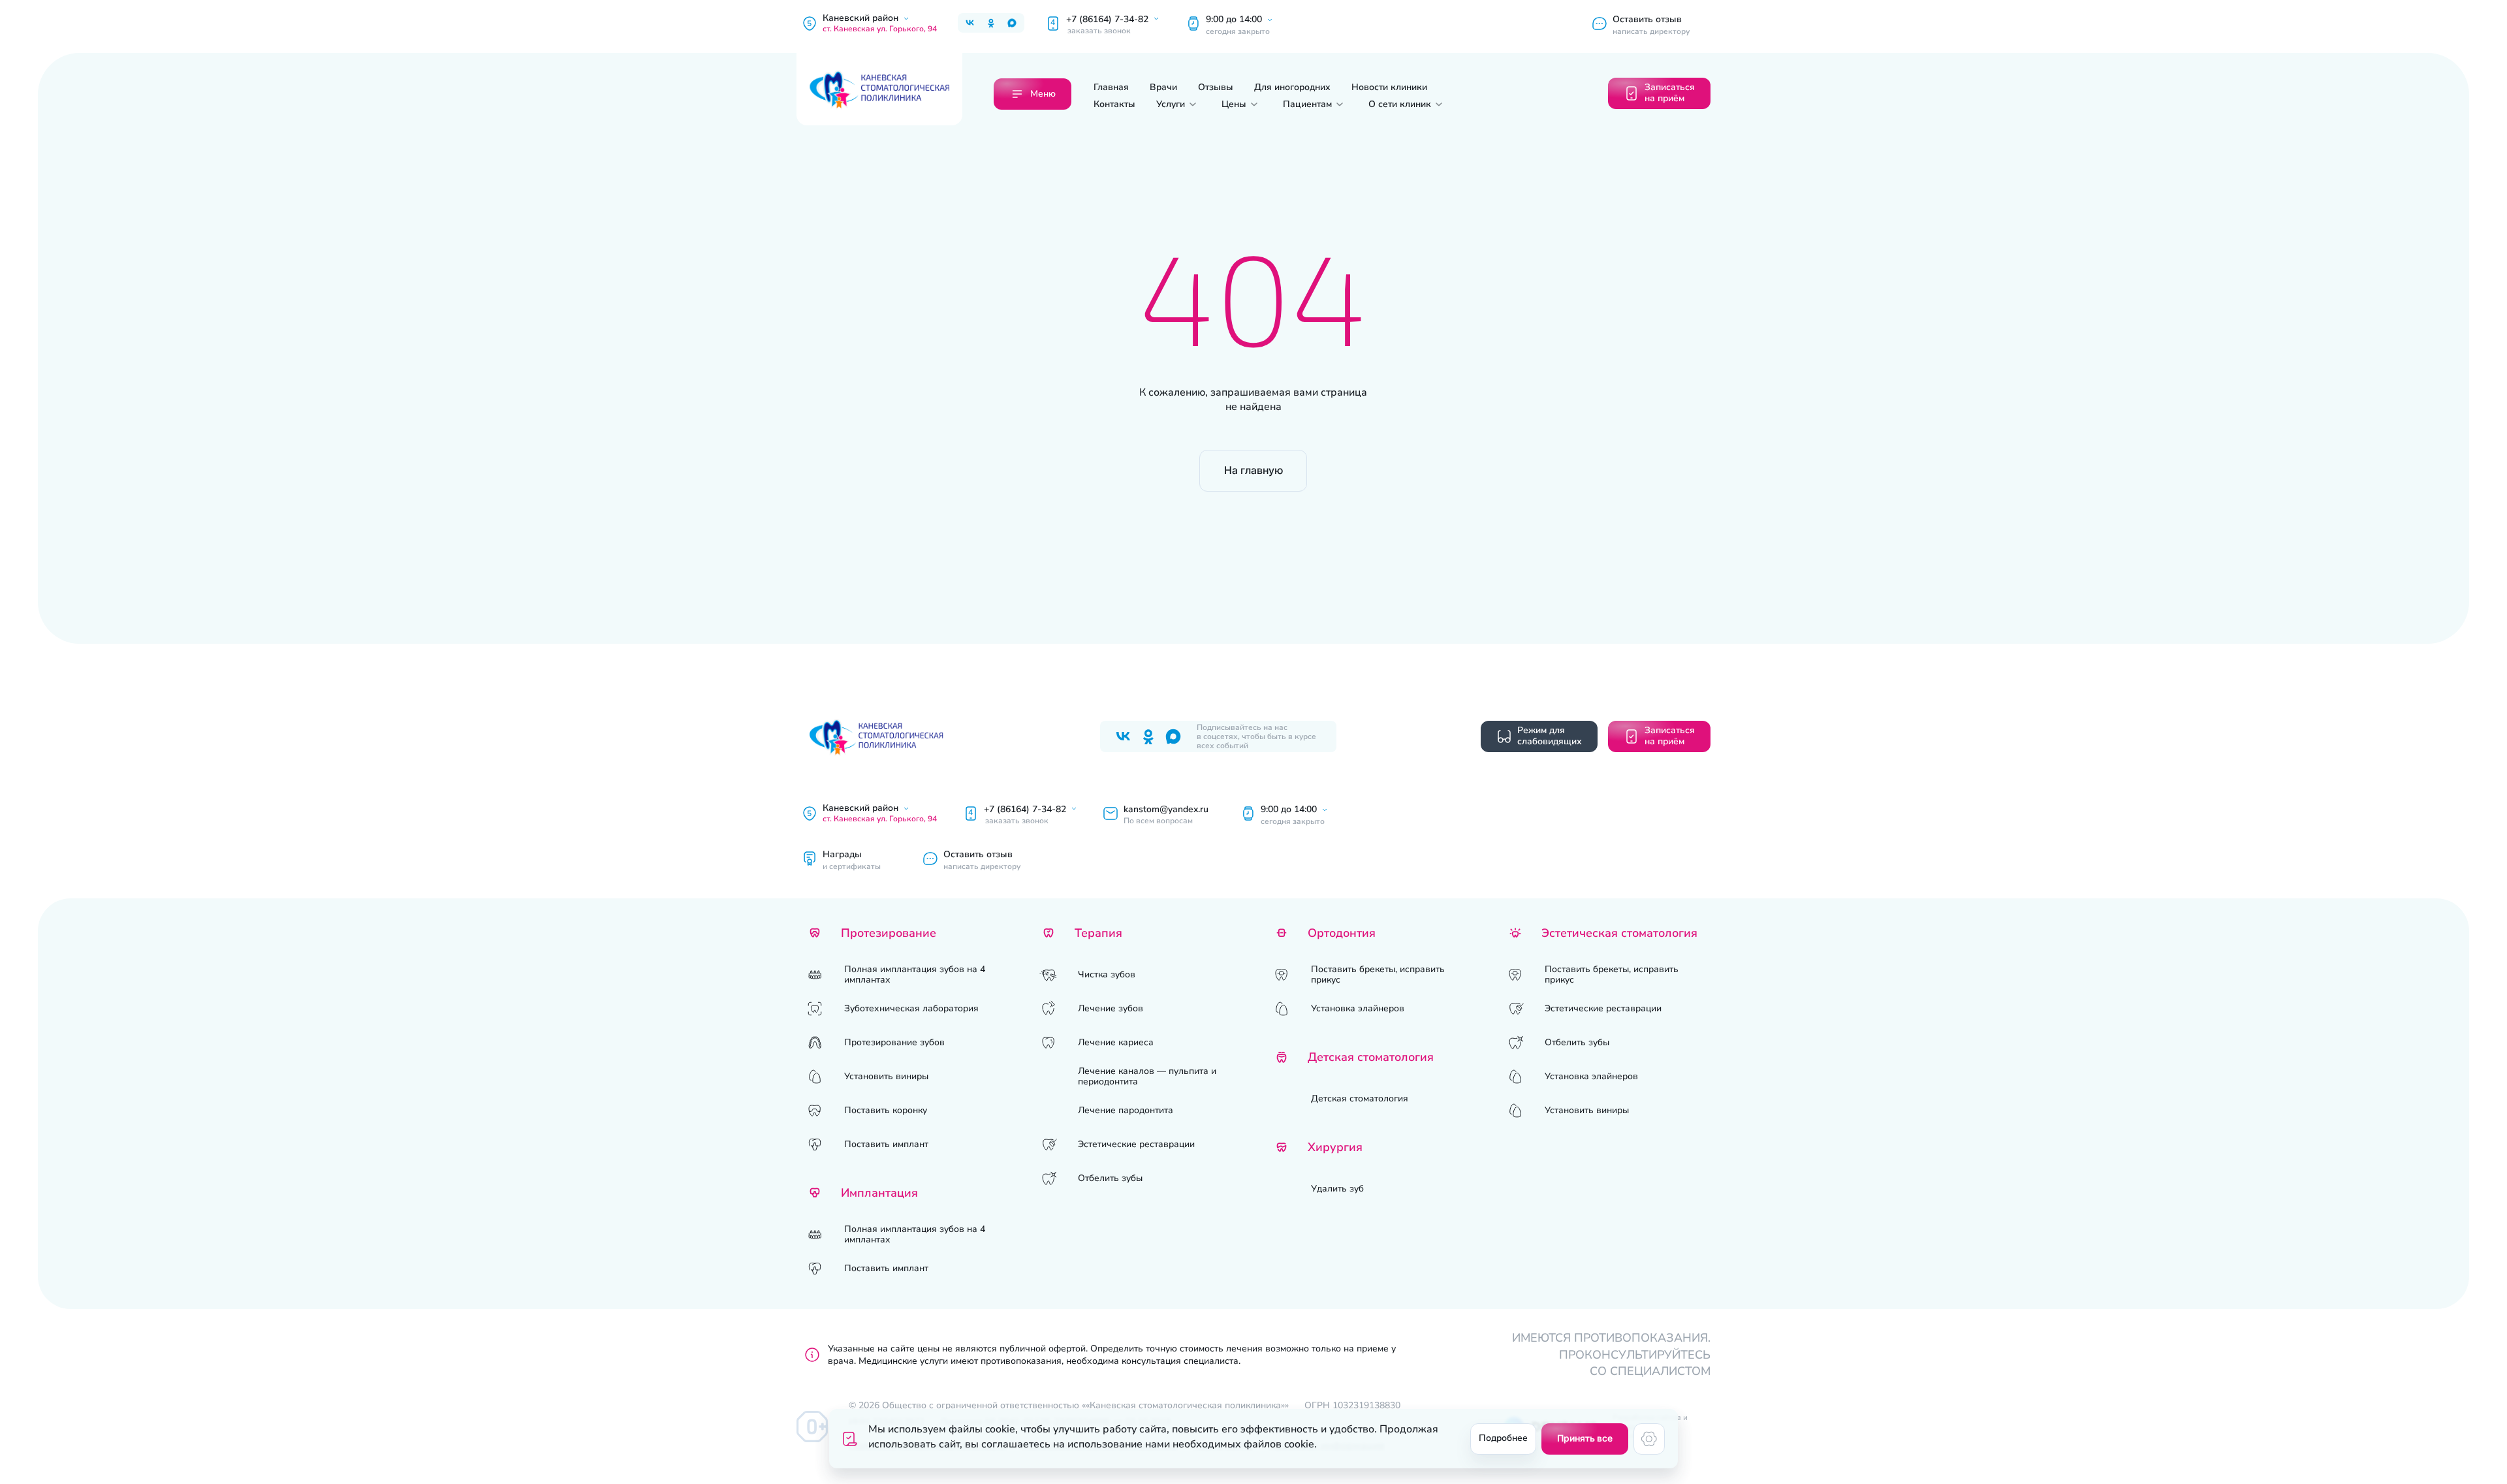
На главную (1253, 470)
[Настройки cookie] (1649, 1439)
